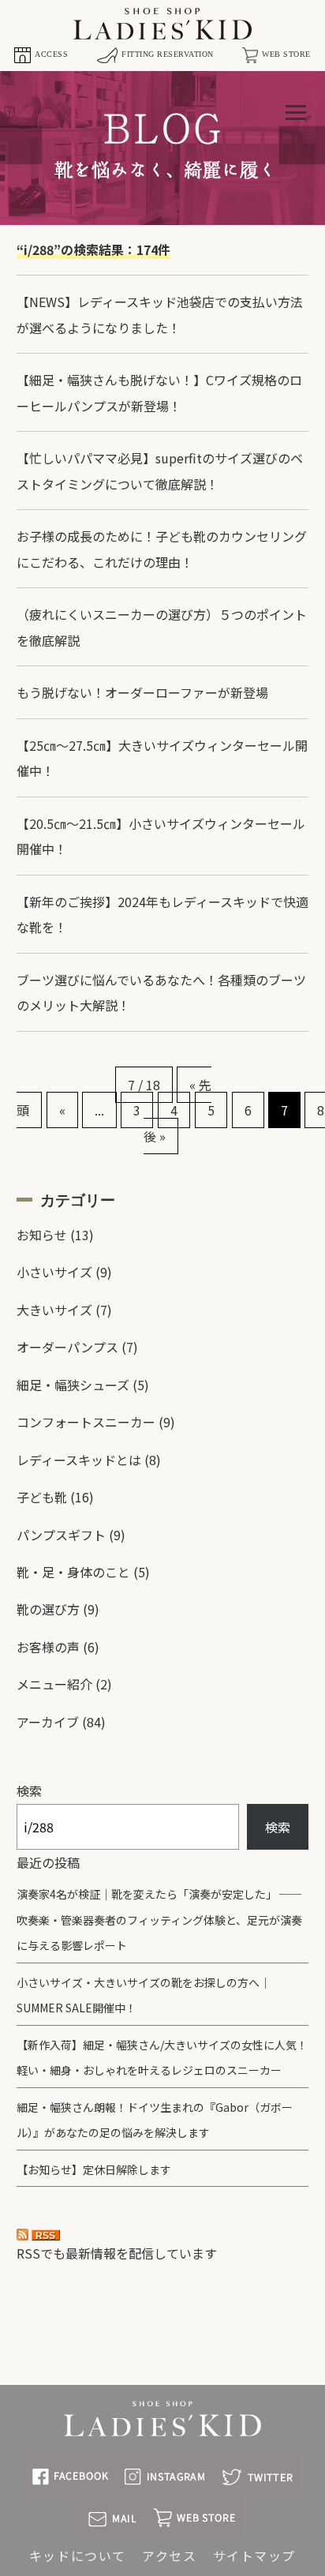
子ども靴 (42, 1497)
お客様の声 (48, 1647)
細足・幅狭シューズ (73, 1385)
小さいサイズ (54, 1272)
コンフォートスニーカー (86, 1422)
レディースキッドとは (79, 1460)
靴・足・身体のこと (73, 1572)
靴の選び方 (48, 1609)
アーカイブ (48, 1722)
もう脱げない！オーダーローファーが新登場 (142, 692)
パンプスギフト (61, 1535)
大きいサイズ (54, 1310)
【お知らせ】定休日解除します (94, 2169)
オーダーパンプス (67, 1347)
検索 (29, 1790)
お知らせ (42, 1235)
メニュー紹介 (54, 1684)
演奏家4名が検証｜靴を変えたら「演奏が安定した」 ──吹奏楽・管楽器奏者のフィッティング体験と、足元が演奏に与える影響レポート (159, 1920)
